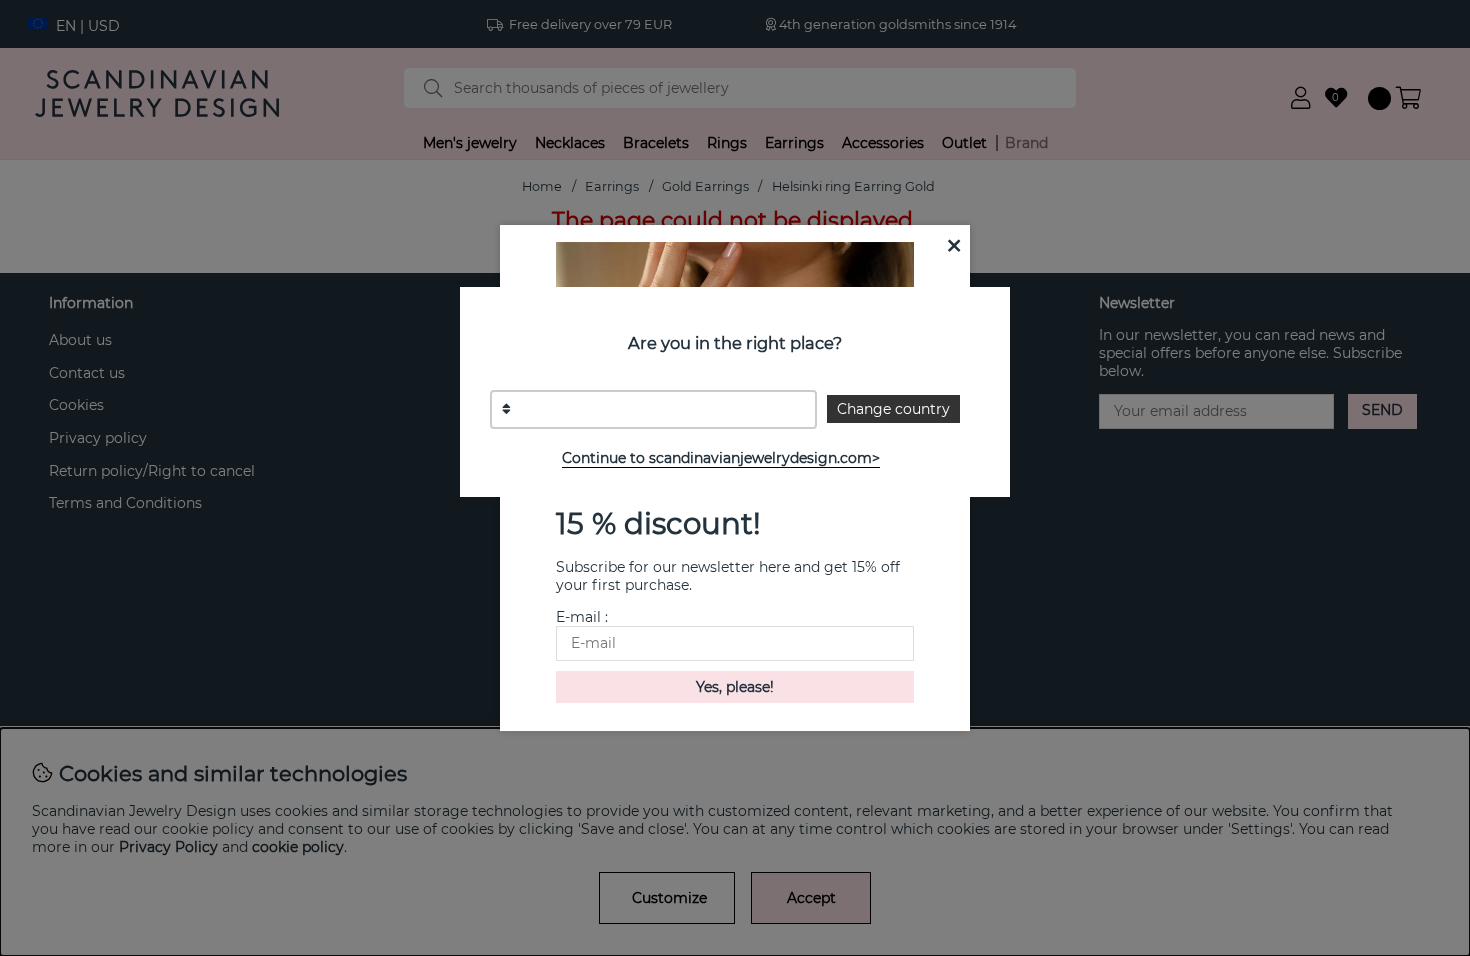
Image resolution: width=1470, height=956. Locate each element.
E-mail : (582, 617)
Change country (893, 409)
